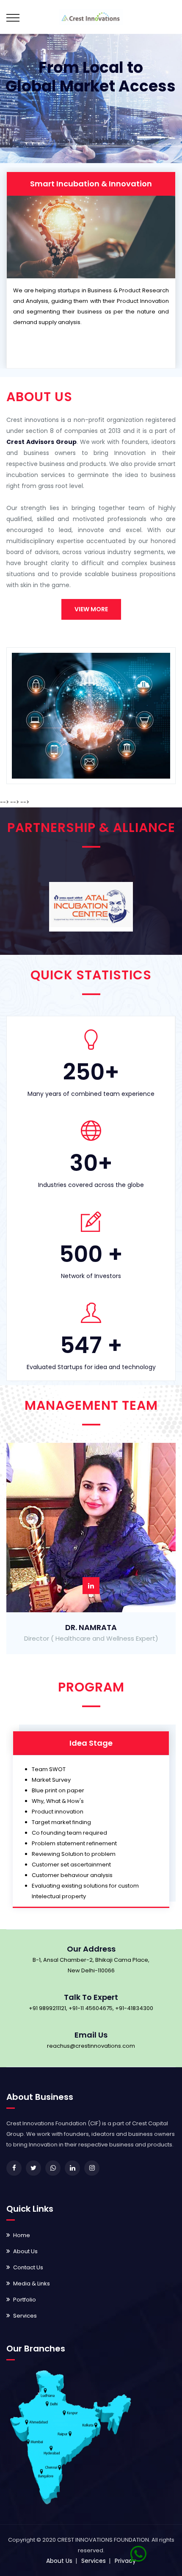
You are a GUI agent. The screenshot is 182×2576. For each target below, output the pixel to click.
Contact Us (28, 2267)
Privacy (125, 2561)
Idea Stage (91, 1743)
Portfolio (25, 2300)
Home (22, 2235)
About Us (25, 2251)
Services (25, 2316)
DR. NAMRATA (91, 1627)
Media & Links (32, 2283)
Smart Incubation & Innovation (91, 184)
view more (91, 609)
